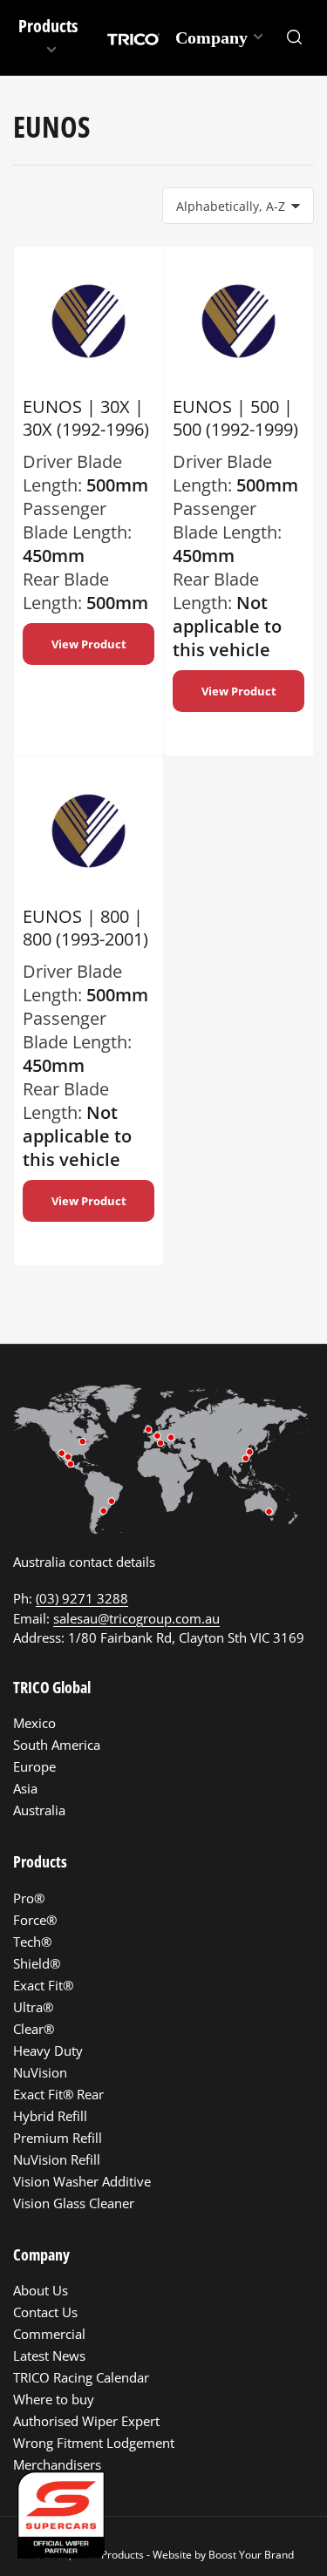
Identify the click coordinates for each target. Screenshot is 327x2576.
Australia (39, 1810)
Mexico (34, 1723)
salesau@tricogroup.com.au (136, 1618)
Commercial (49, 2334)
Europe (34, 1766)
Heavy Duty (48, 2051)
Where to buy (54, 2399)
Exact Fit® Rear (58, 2094)
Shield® (37, 1963)
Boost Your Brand (251, 2555)
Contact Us (45, 2312)
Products (48, 26)
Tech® (32, 1942)
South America (57, 1745)
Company (211, 37)
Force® (35, 1920)
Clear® (34, 2029)
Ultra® (33, 2007)
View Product (89, 644)
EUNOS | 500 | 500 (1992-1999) (235, 418)
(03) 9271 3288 (82, 1598)
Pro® (29, 1898)
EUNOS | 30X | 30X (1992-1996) (86, 418)
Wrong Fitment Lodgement (94, 2443)
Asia (25, 1788)
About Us (41, 2290)
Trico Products (109, 2555)
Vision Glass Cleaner (74, 2203)
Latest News (49, 2356)
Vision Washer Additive (82, 2181)
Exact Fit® (43, 1985)
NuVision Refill (57, 2159)
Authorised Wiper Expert (86, 2421)
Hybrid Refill (50, 2116)
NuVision (40, 2072)
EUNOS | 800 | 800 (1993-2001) (85, 928)
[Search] (295, 37)
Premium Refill (58, 2138)
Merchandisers (57, 2464)
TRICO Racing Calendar (81, 2377)
